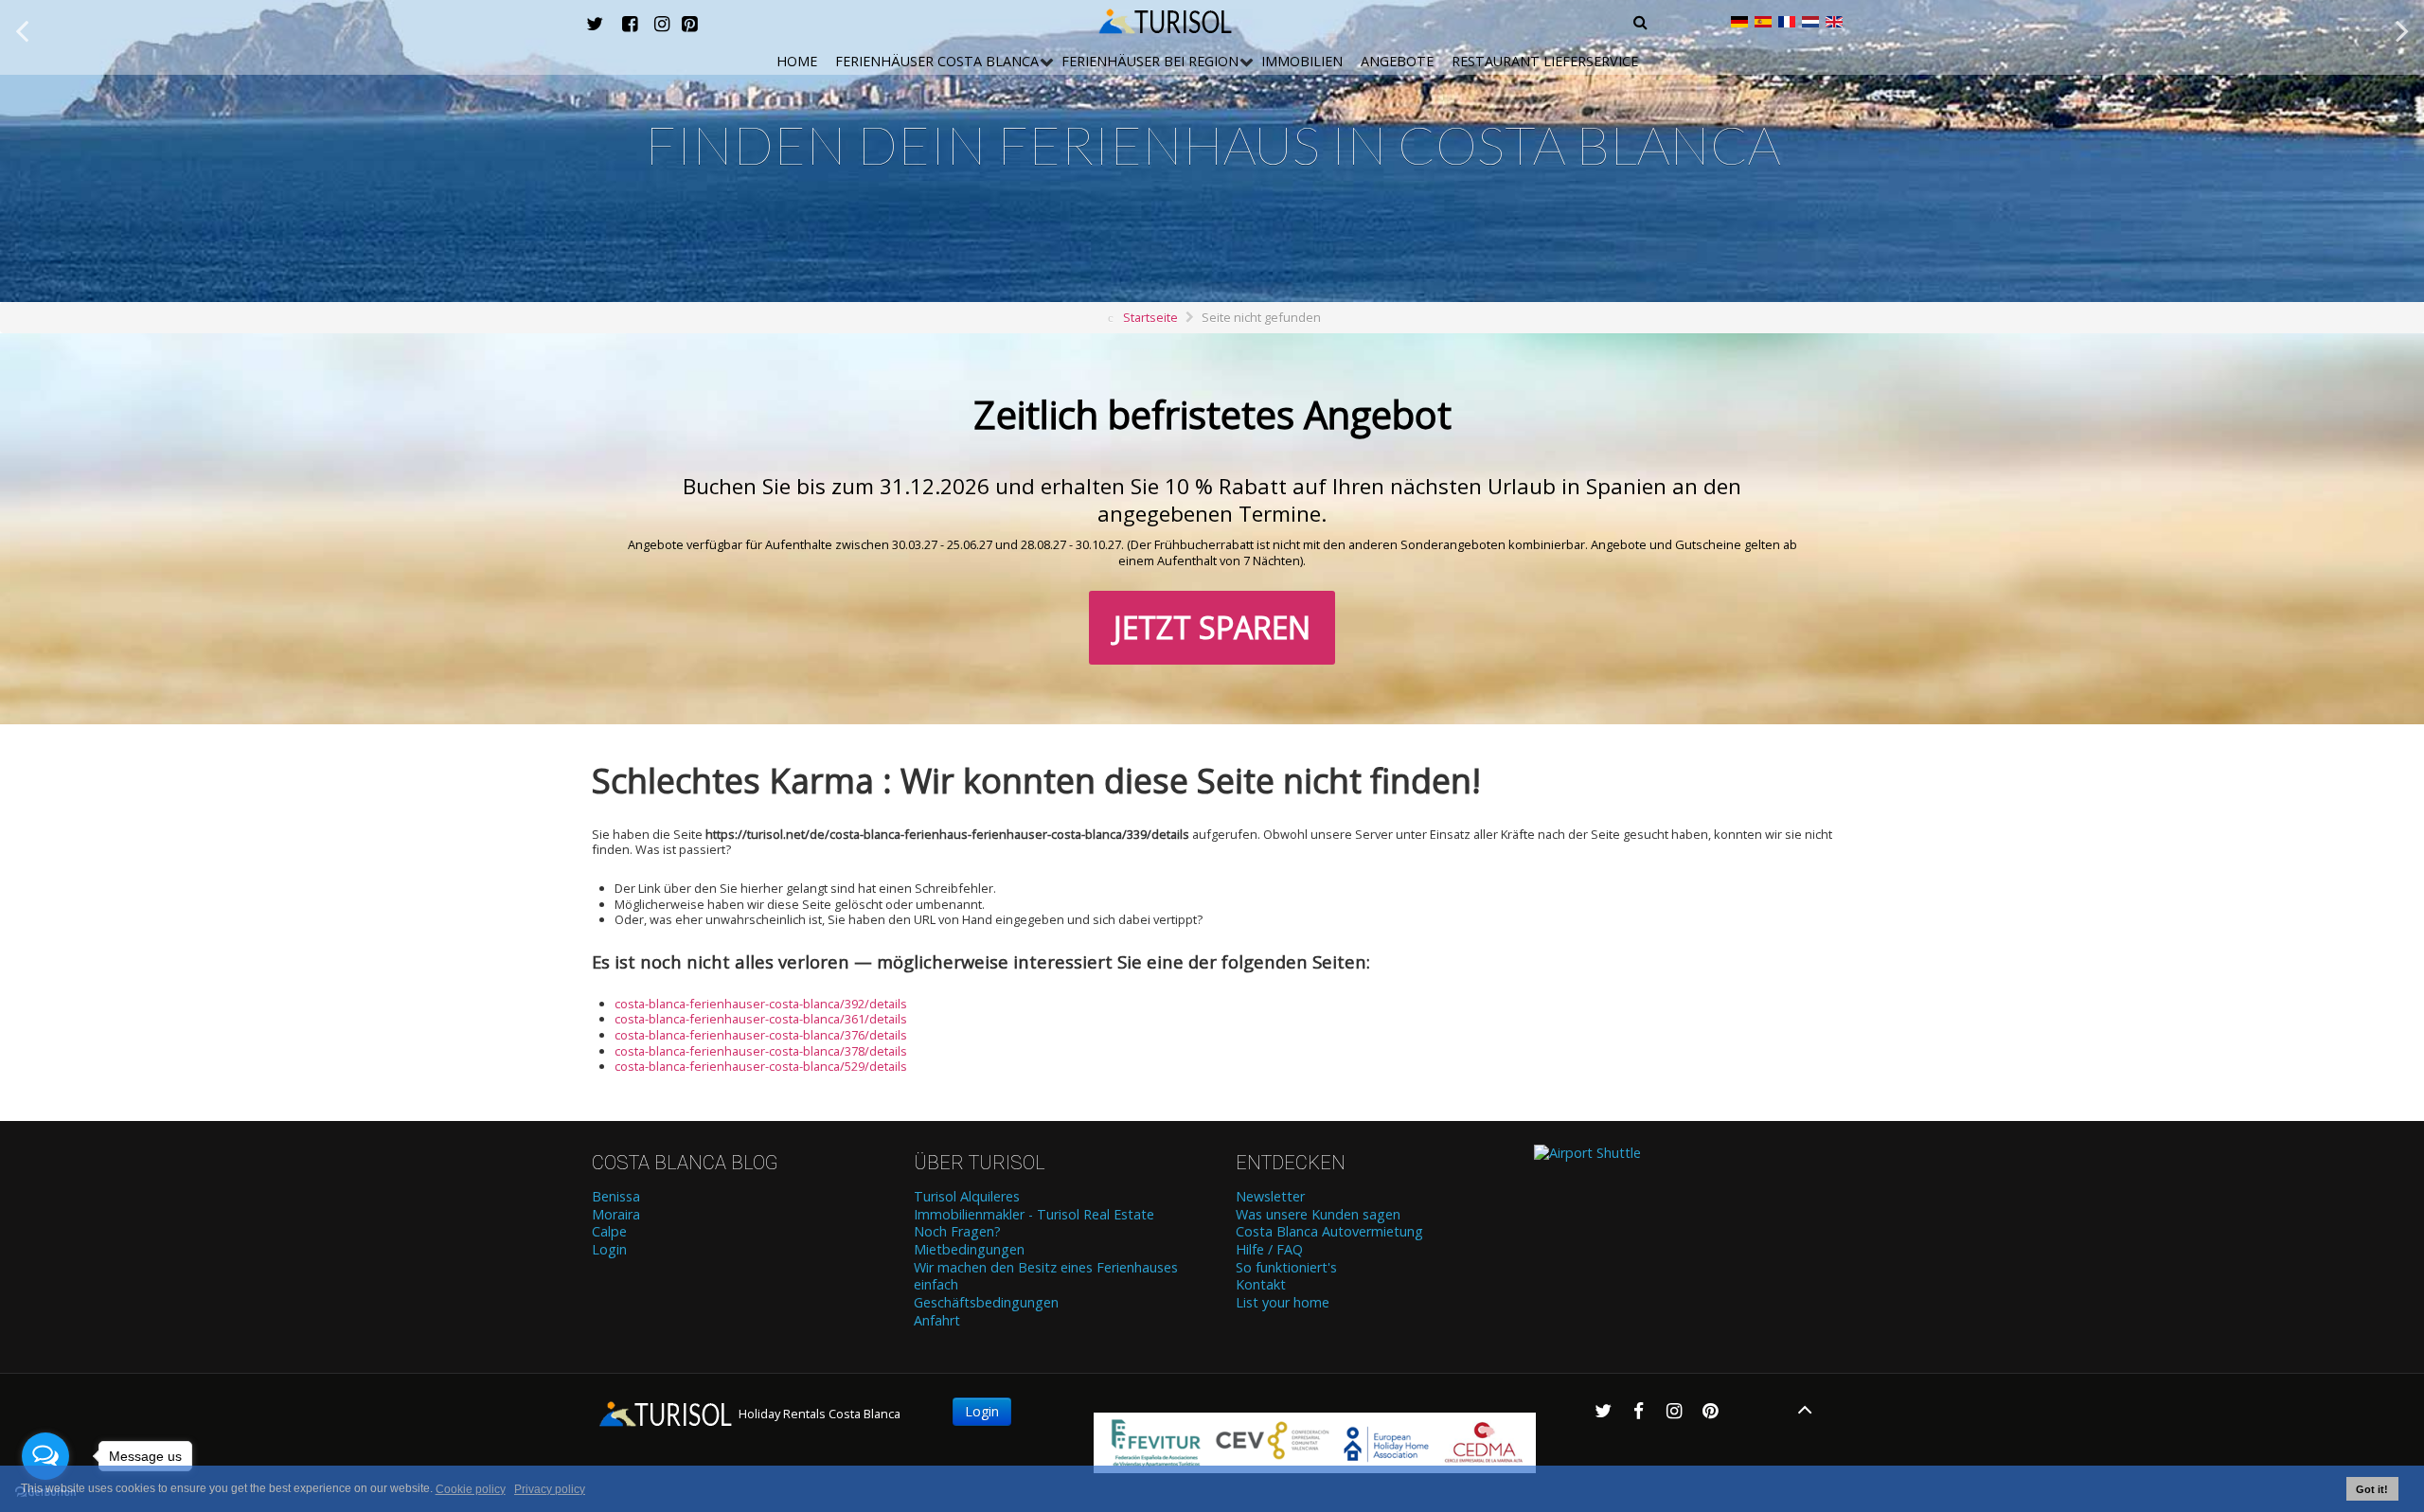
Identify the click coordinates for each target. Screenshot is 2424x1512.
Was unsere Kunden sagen (1318, 1215)
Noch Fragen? (957, 1232)
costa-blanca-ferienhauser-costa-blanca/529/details (761, 1066)
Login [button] (982, 1411)
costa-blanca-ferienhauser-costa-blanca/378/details (761, 1051)
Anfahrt (937, 1321)
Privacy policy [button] (550, 1489)
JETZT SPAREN (1212, 627)
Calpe (609, 1232)
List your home (1283, 1303)
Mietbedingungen (969, 1250)
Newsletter (1270, 1197)
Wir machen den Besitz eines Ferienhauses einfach (1046, 1277)
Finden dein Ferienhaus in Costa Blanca (1212, 144)
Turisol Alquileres (967, 1197)
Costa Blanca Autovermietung (1329, 1232)
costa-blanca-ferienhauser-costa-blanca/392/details (761, 1004)
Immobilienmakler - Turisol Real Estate (1034, 1215)
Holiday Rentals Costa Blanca (818, 1414)
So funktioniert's (1286, 1268)
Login (609, 1250)
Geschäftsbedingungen (986, 1303)
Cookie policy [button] (471, 1489)
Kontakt (1261, 1285)
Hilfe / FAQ (1269, 1250)
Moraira (616, 1215)
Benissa (616, 1197)
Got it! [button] (2372, 1489)
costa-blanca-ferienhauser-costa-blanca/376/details (761, 1035)
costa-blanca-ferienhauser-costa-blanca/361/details (761, 1019)
